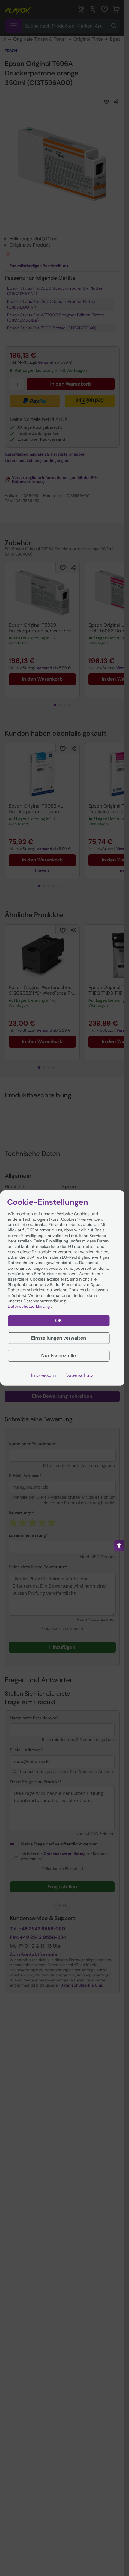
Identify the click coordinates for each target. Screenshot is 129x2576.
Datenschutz (79, 1375)
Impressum (43, 1375)
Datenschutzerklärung (29, 1307)
